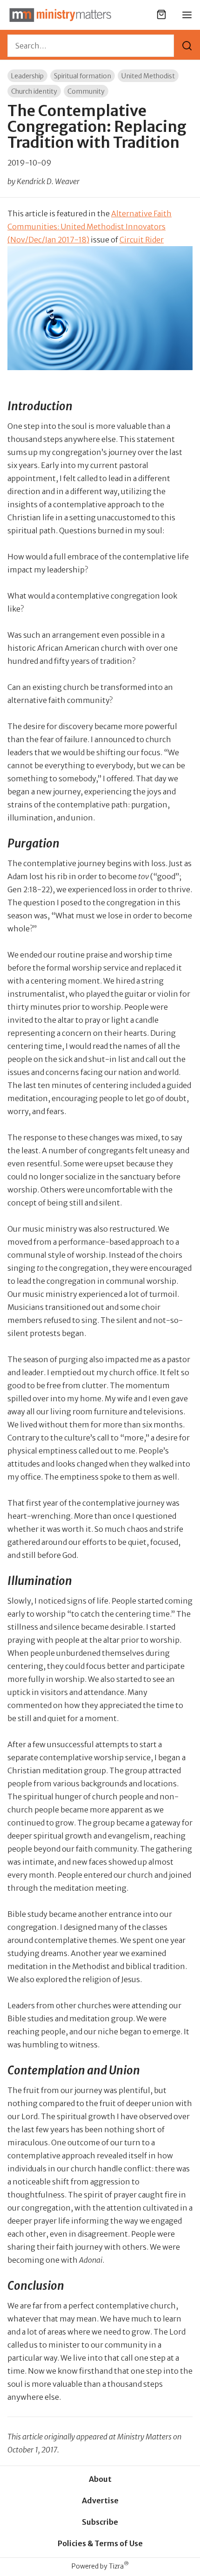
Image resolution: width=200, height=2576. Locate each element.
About (100, 2479)
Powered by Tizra (100, 2566)
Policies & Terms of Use (100, 2543)
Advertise (100, 2500)
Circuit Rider (142, 240)
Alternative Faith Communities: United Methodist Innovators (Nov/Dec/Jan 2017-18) (90, 227)
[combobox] (91, 46)
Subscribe (100, 2522)
